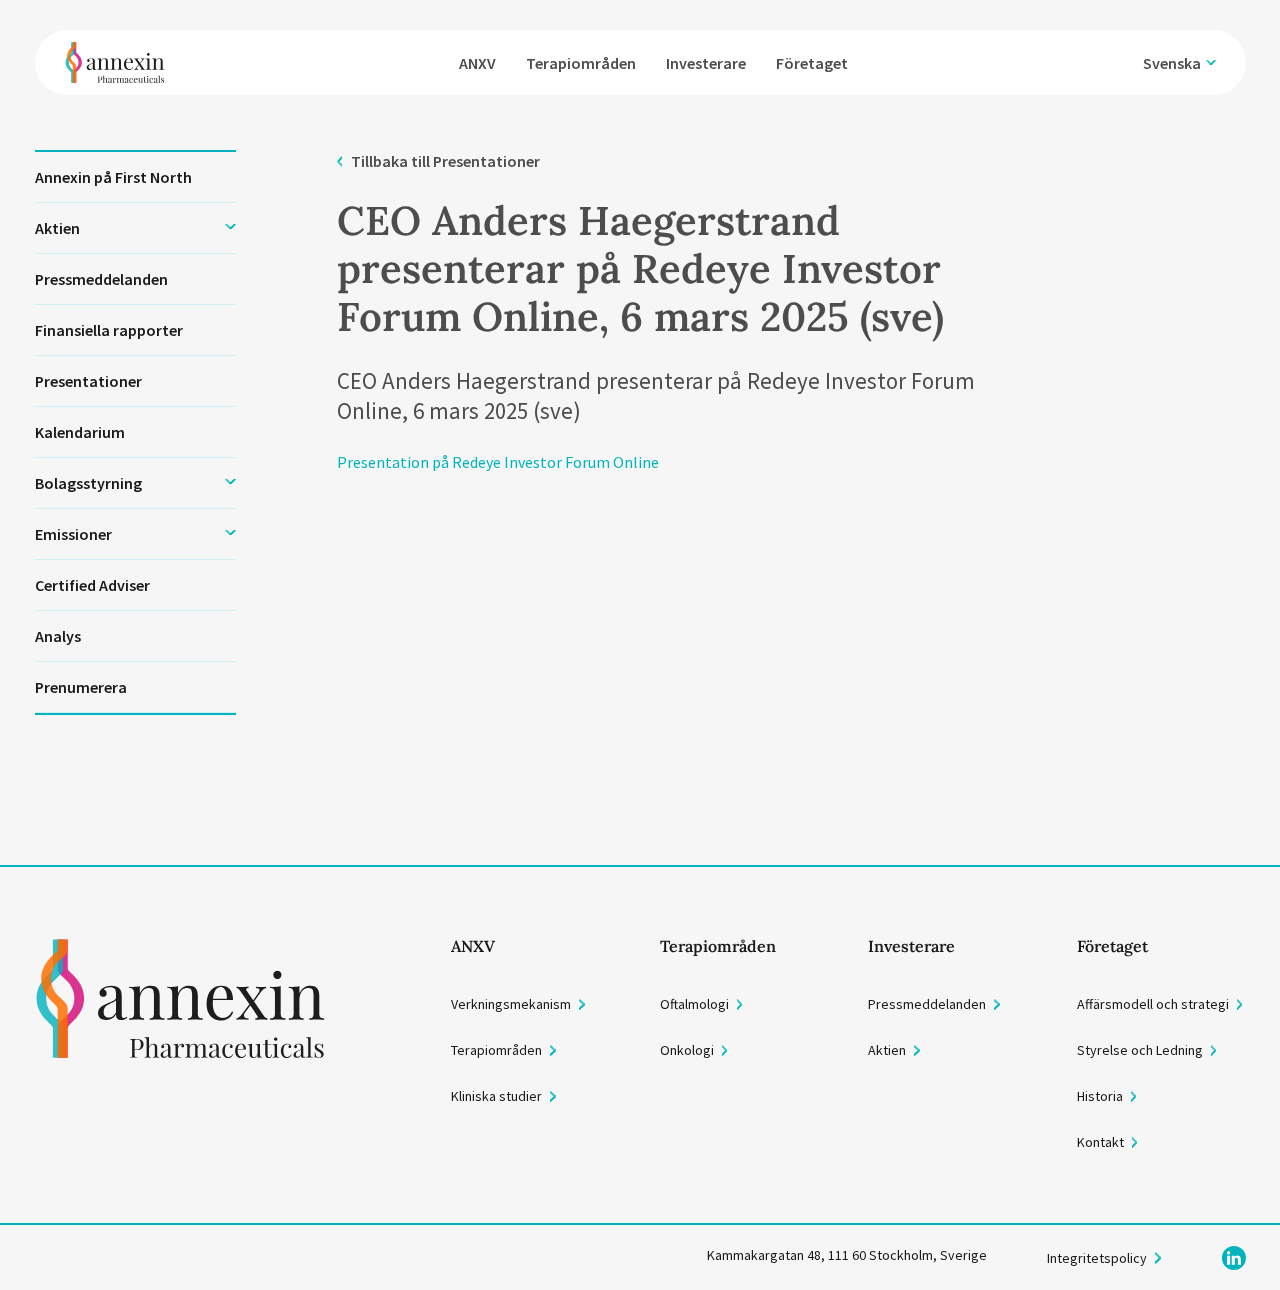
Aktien (57, 228)
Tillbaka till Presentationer (445, 161)
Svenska (1172, 63)
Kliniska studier (496, 1096)
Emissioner (73, 534)
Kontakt (1100, 1142)
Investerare (706, 63)
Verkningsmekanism (511, 1004)
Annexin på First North (113, 177)
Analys (58, 636)
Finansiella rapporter (109, 330)
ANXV (477, 63)
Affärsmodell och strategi (1153, 1004)
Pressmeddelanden (101, 279)
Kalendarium (80, 432)
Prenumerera (81, 687)
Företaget (812, 63)
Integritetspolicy (1097, 1258)
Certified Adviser (92, 585)
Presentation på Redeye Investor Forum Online (498, 462)
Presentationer (88, 381)
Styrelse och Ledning (1140, 1050)
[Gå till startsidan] (180, 1045)
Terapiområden (581, 63)
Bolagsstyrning (88, 483)
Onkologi (687, 1050)
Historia (1100, 1096)
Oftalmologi (694, 1004)
